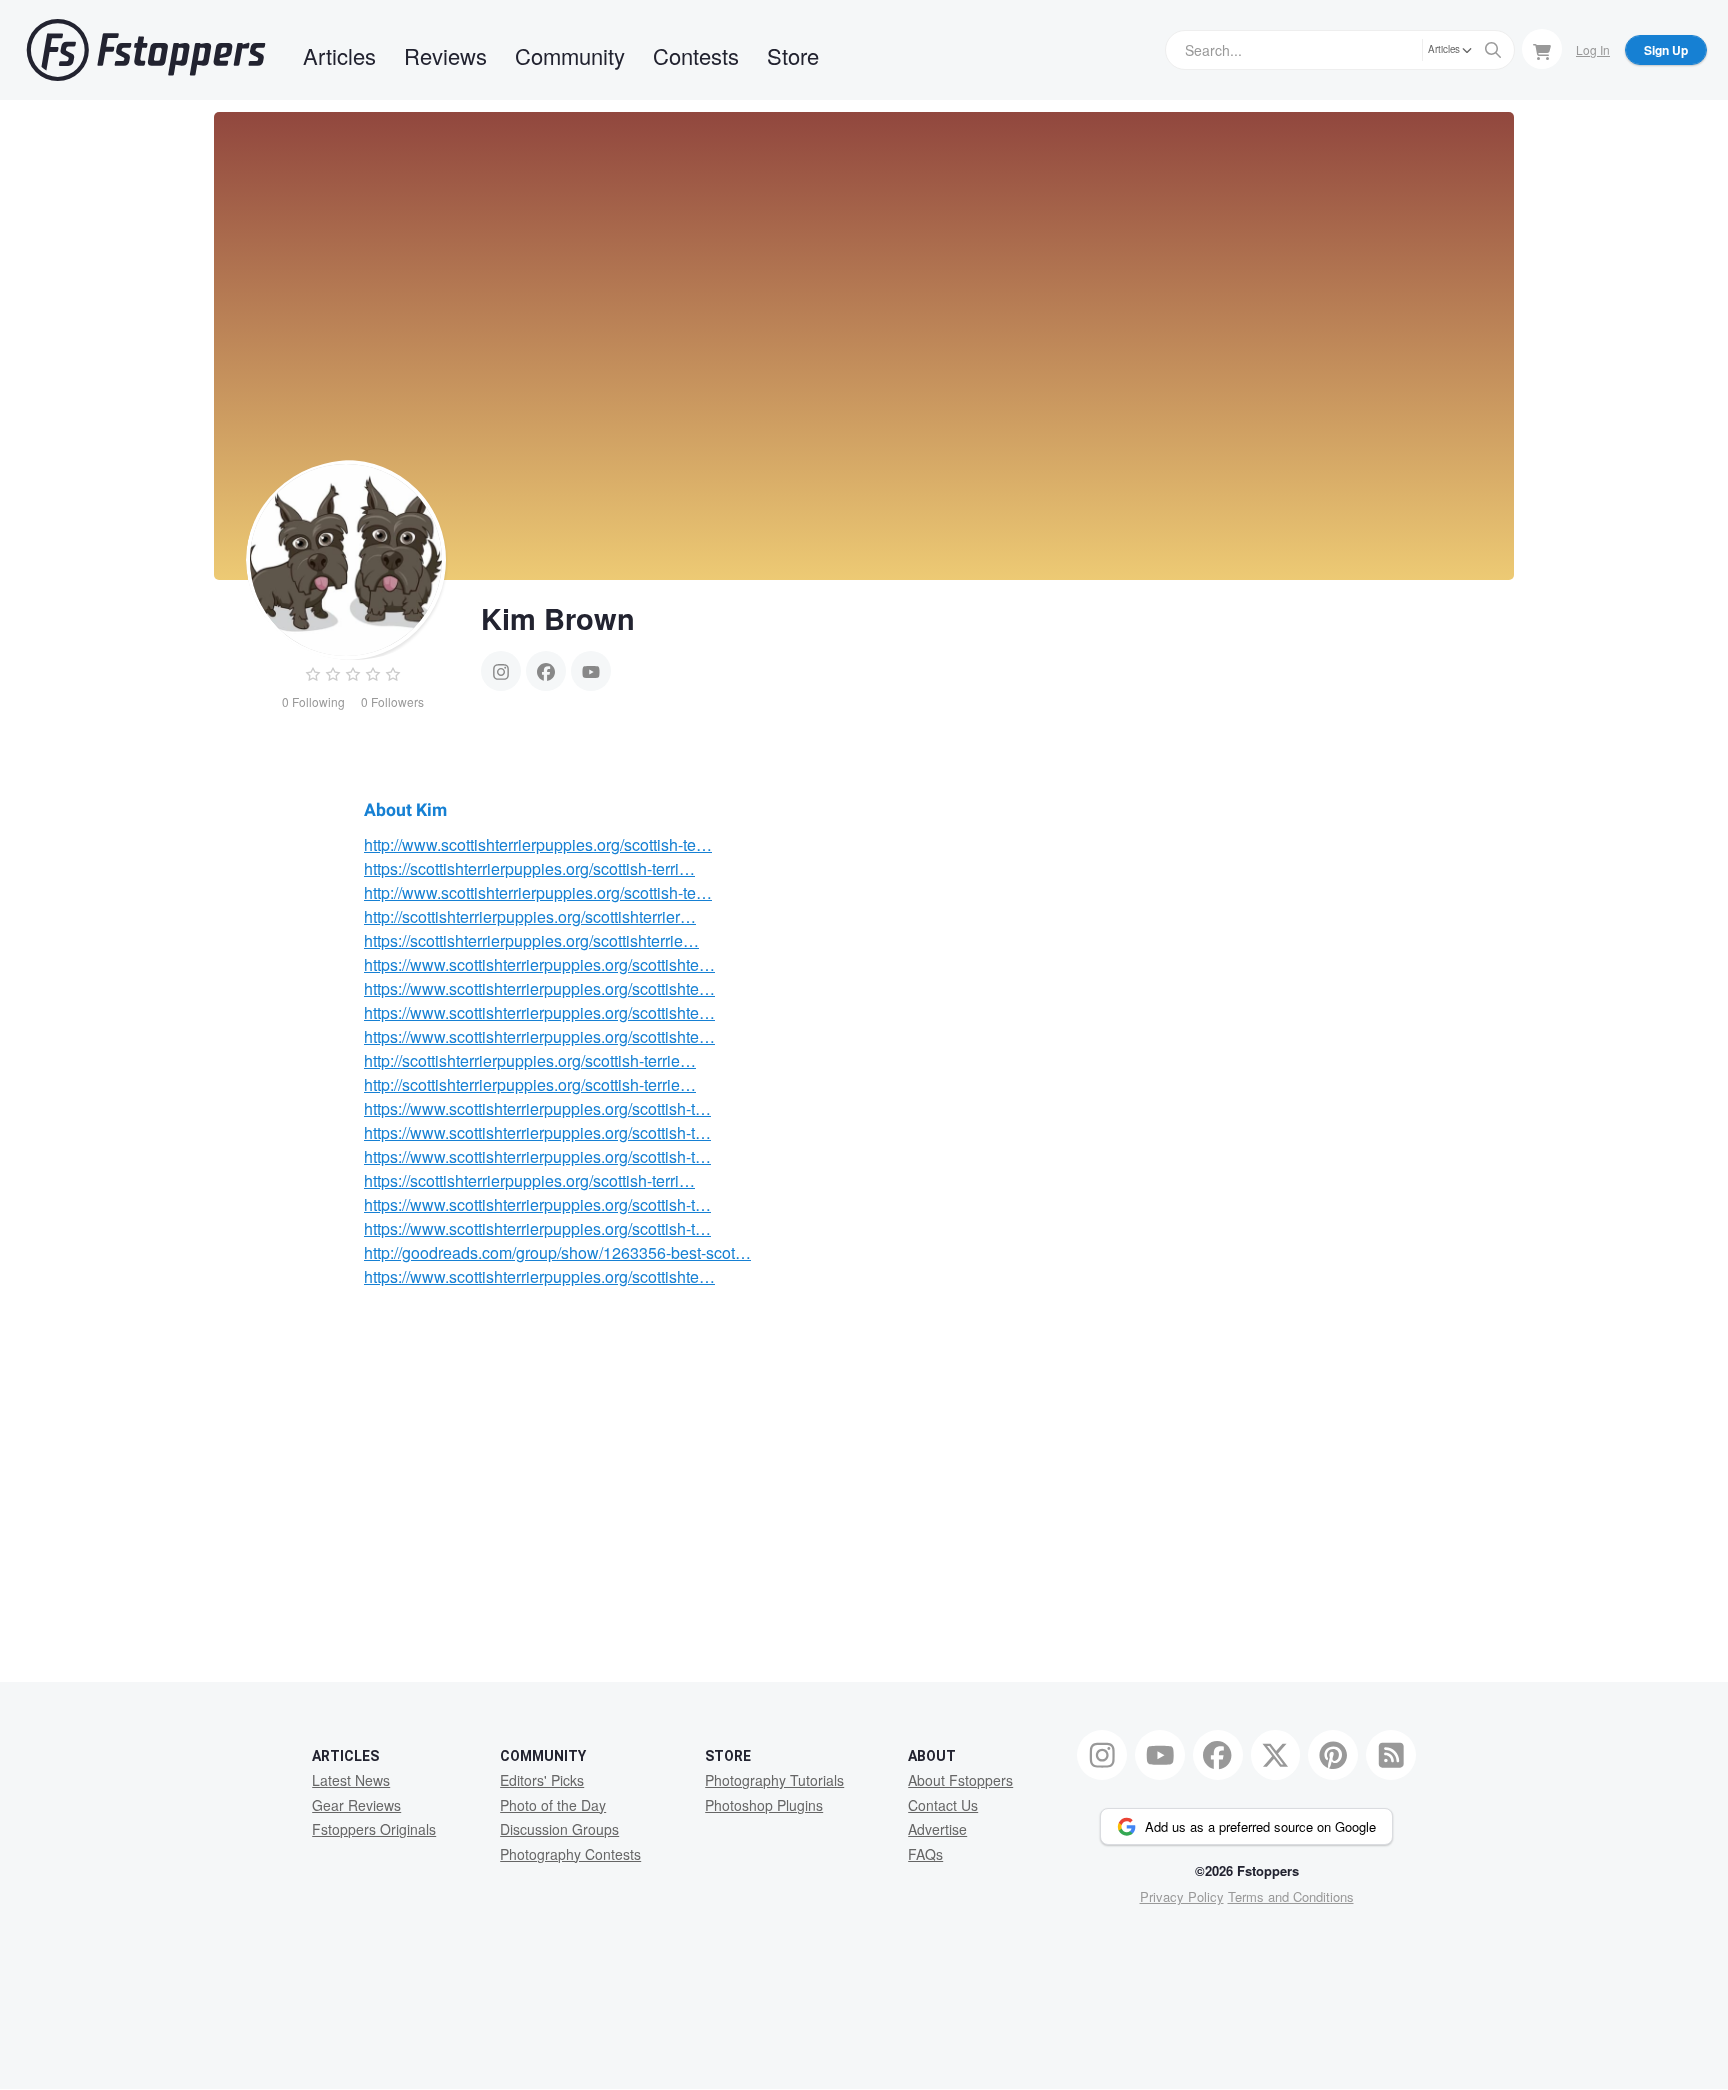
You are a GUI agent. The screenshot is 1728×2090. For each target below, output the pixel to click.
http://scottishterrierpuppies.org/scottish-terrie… (530, 1060)
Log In (1593, 49)
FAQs (925, 1854)
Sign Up (1666, 50)
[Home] (146, 50)
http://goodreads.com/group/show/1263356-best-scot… (557, 1252)
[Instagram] (501, 671)
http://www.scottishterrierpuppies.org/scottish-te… (538, 844)
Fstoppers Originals (374, 1829)
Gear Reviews (356, 1805)
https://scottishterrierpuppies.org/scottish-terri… (529, 868)
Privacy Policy (1182, 1896)
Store (793, 55)
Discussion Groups (559, 1829)
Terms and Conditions (1291, 1896)
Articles (339, 55)
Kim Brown (558, 618)
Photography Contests (570, 1854)
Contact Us (943, 1805)
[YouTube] (591, 671)
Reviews (445, 55)
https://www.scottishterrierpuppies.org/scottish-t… (537, 1108)
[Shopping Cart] (1542, 49)
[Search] (1493, 50)
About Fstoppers (960, 1780)
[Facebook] (546, 671)
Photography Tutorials (774, 1780)
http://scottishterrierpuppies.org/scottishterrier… (530, 916)
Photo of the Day (553, 1805)
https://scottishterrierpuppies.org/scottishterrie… (531, 940)
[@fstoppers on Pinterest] (1333, 1755)
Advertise (937, 1829)
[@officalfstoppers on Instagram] (1102, 1755)
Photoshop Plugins (764, 1805)
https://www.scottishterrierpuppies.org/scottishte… (539, 964)
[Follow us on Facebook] (1218, 1755)
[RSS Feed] (1391, 1755)
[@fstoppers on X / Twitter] (1276, 1755)
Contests (696, 55)
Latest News (351, 1780)
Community (570, 55)
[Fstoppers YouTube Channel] (1160, 1755)
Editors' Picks (542, 1780)
